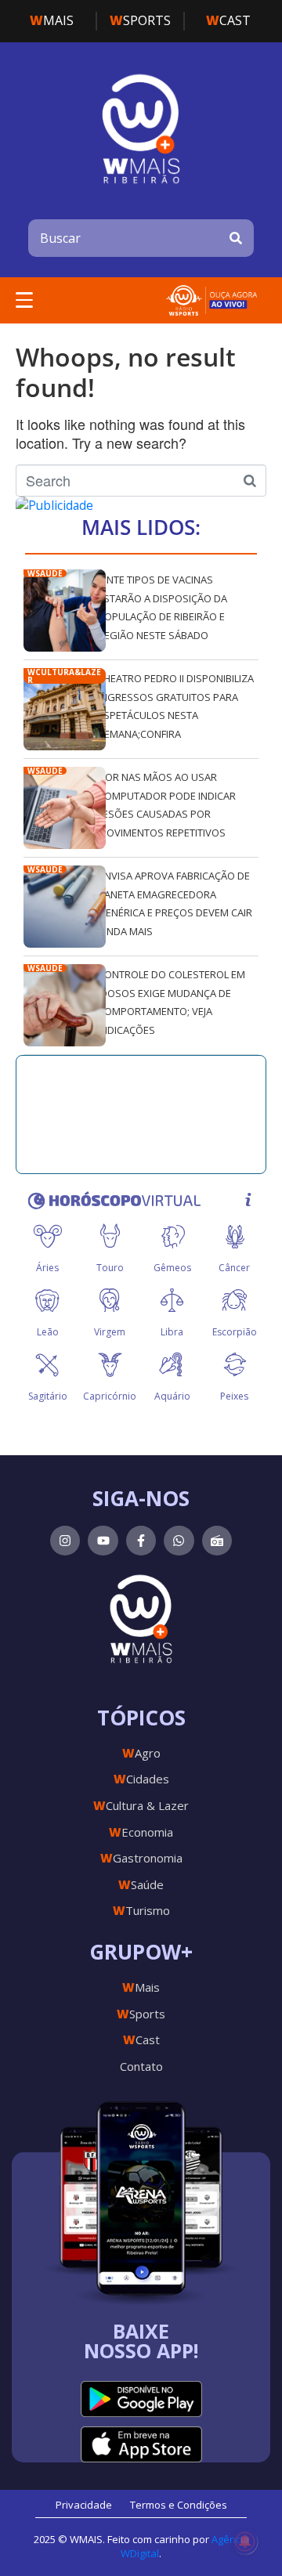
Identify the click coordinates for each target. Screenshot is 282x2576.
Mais (52, 20)
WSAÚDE (45, 573)
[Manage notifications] (245, 2542)
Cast (228, 20)
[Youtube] (103, 1541)
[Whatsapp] (179, 1541)
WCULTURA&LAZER (64, 676)
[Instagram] (65, 1541)
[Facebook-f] (141, 1541)
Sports (140, 20)
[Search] (236, 238)
